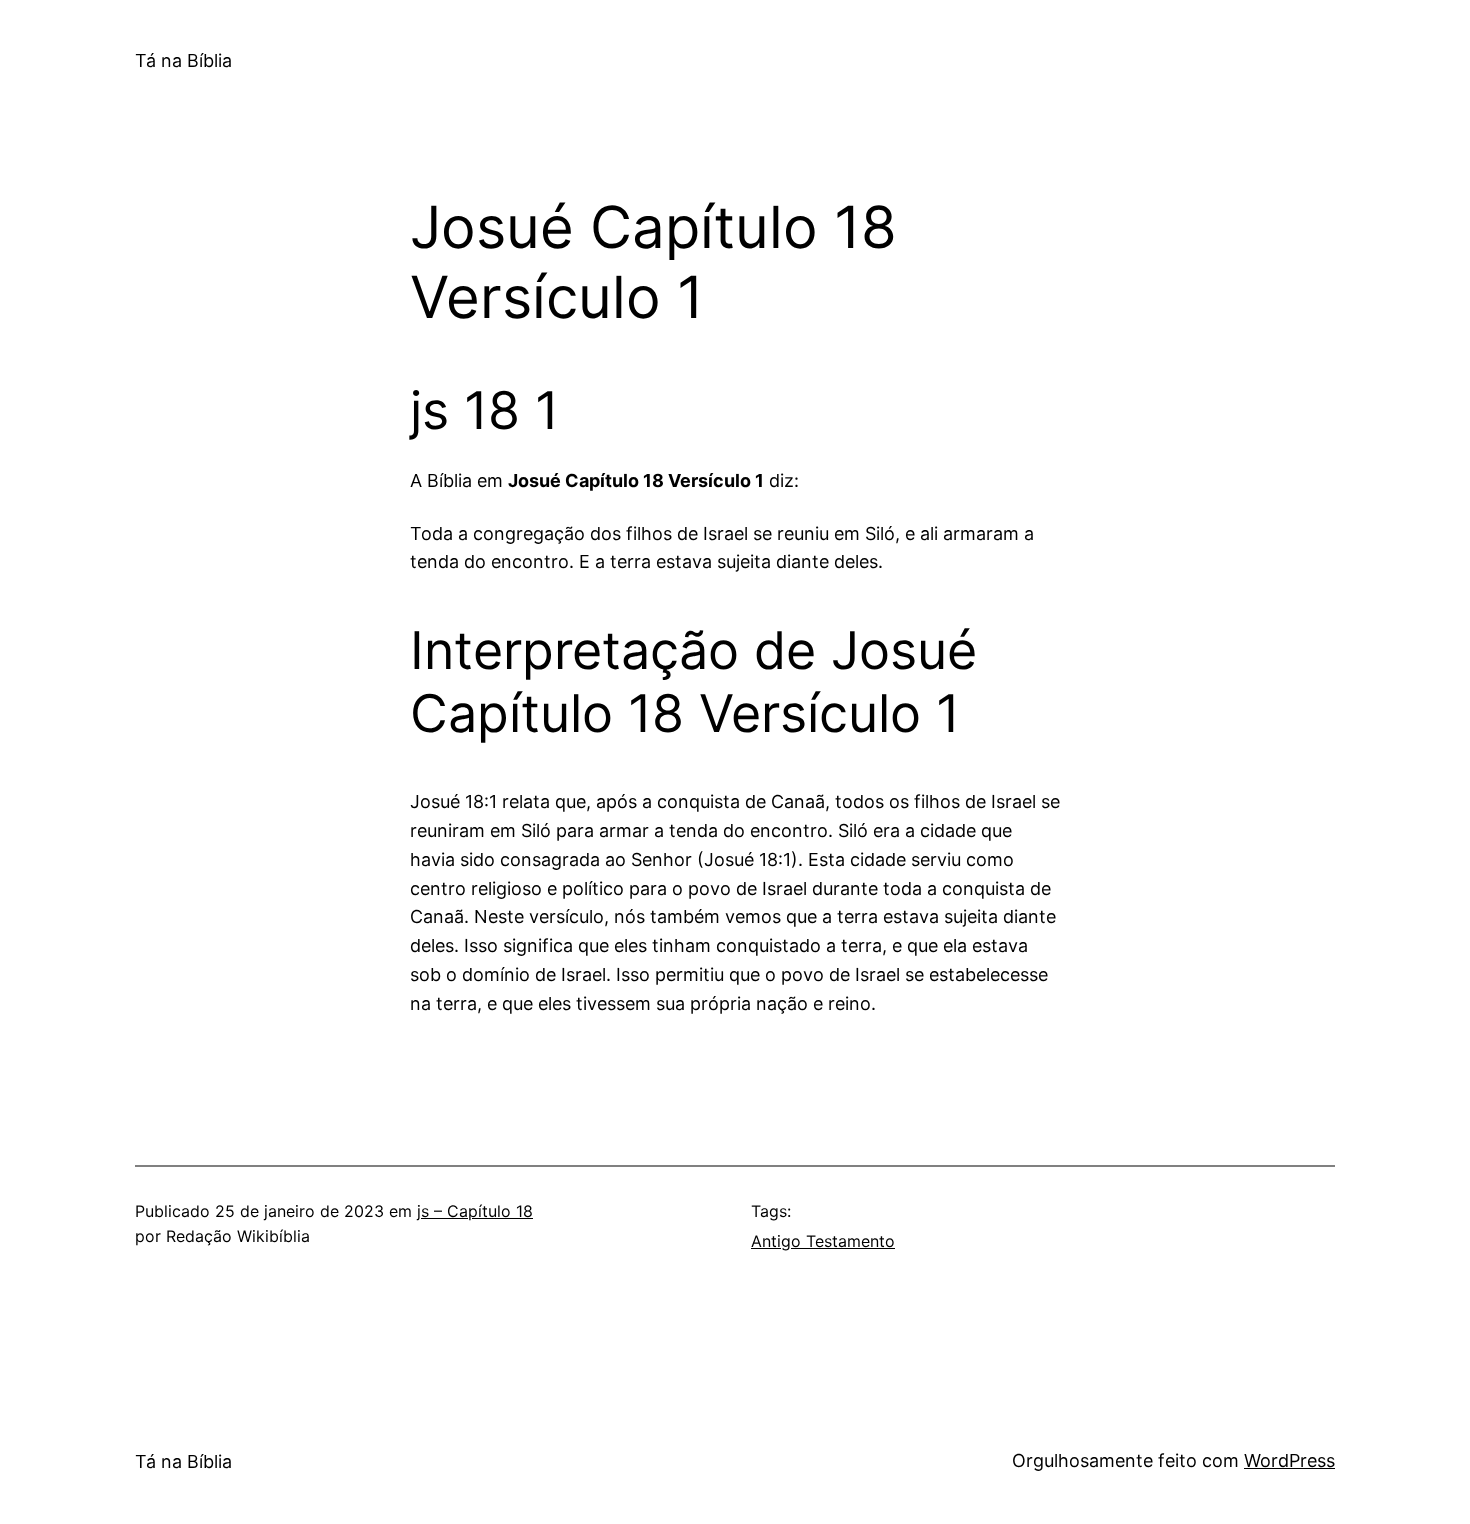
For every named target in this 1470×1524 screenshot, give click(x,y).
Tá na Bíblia (183, 60)
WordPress (1289, 1460)
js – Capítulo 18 (475, 1211)
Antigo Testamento (823, 1241)
